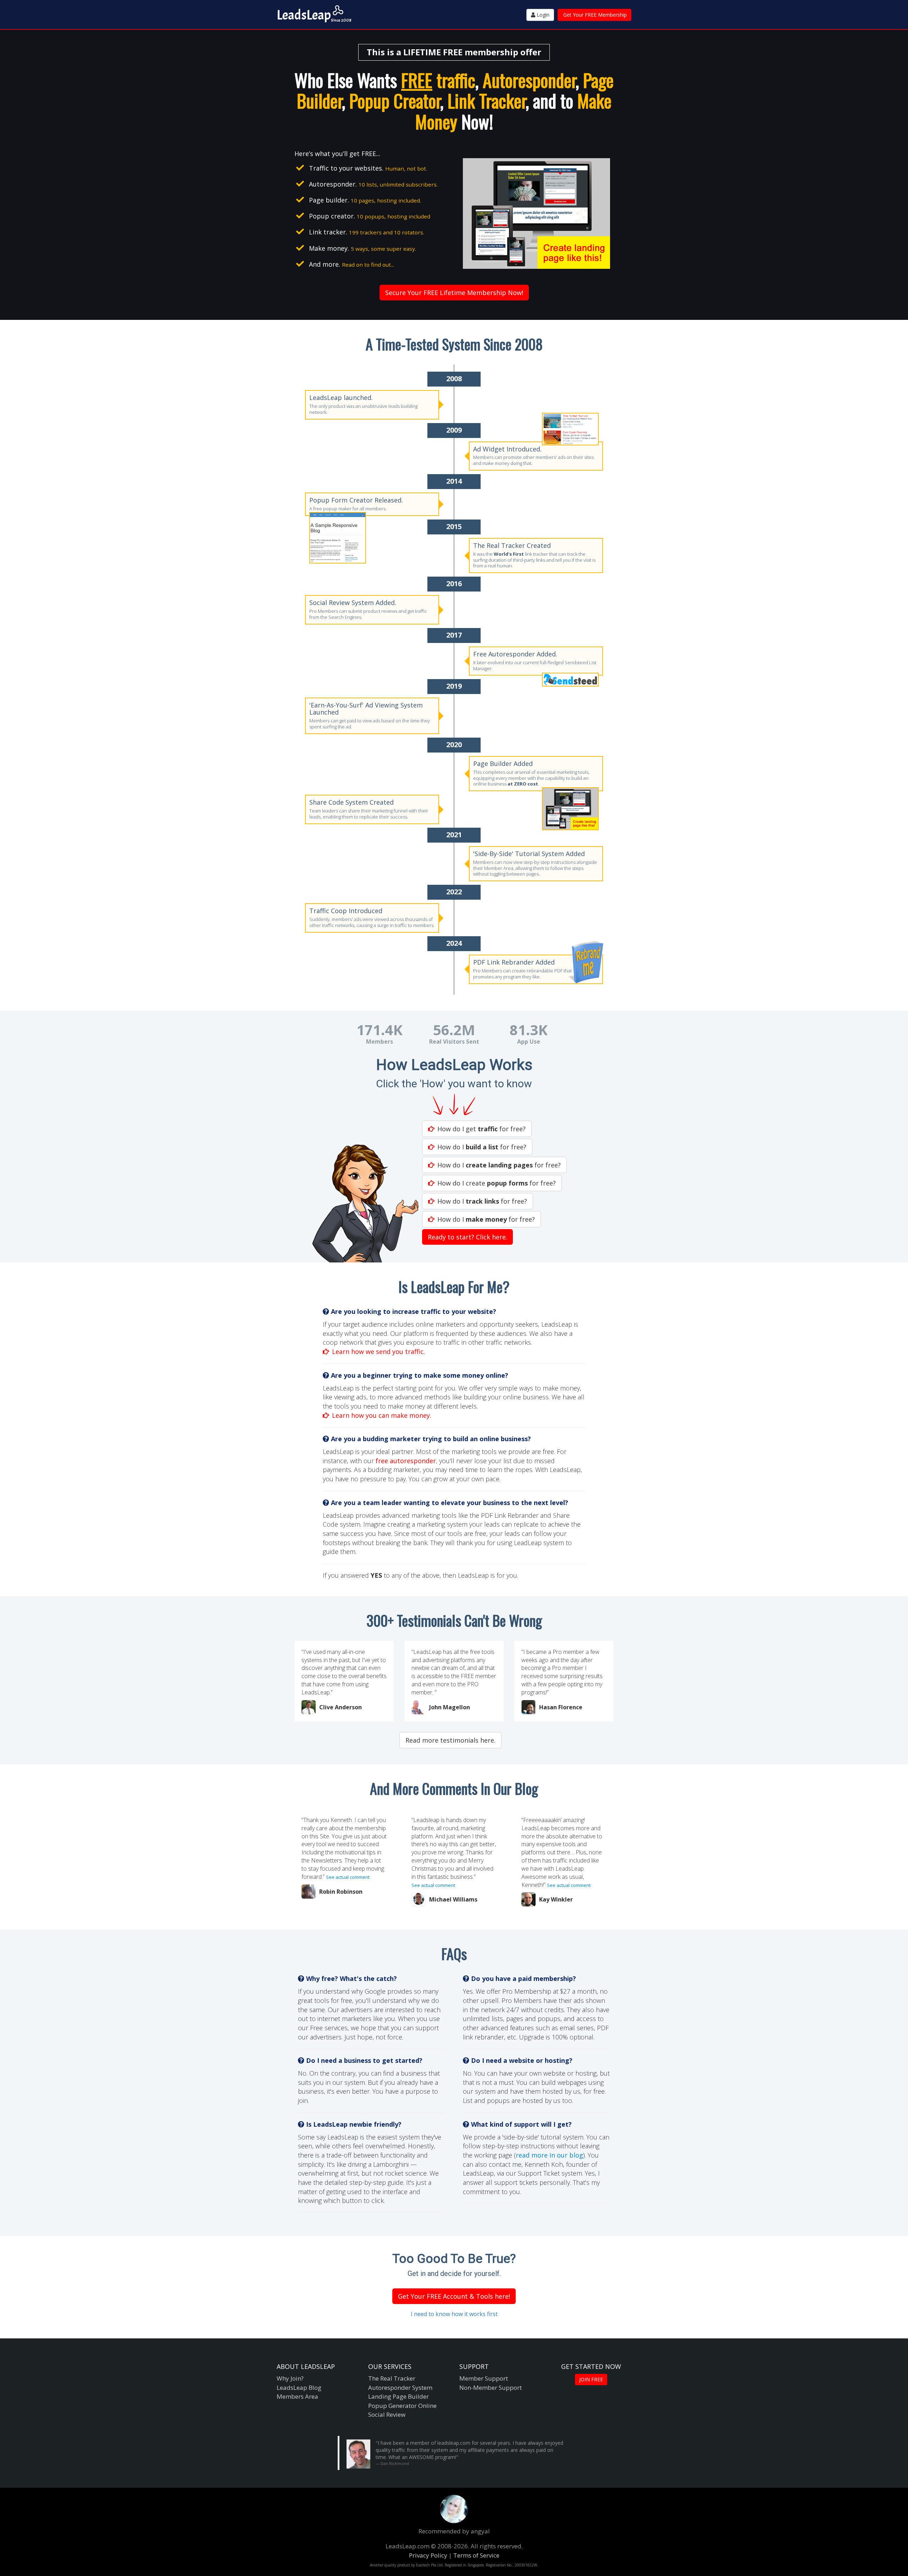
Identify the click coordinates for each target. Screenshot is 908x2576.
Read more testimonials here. (450, 1740)
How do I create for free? (497, 1183)
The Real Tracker (392, 2378)
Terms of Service (476, 2555)
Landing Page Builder (398, 2396)
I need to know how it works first (454, 2314)
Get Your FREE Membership (595, 15)
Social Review (387, 2414)
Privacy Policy (428, 2555)
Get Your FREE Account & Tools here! (454, 2296)
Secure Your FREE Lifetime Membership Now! (454, 293)
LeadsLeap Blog (299, 2388)
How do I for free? (482, 1147)
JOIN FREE (591, 2379)
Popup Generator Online (402, 2406)
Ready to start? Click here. (467, 1237)
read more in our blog (549, 2155)
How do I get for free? (481, 1129)
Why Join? (290, 2378)
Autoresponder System (400, 2388)
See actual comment (348, 1877)
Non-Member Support (491, 2388)
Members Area (297, 2396)
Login (542, 15)
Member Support (484, 2378)
